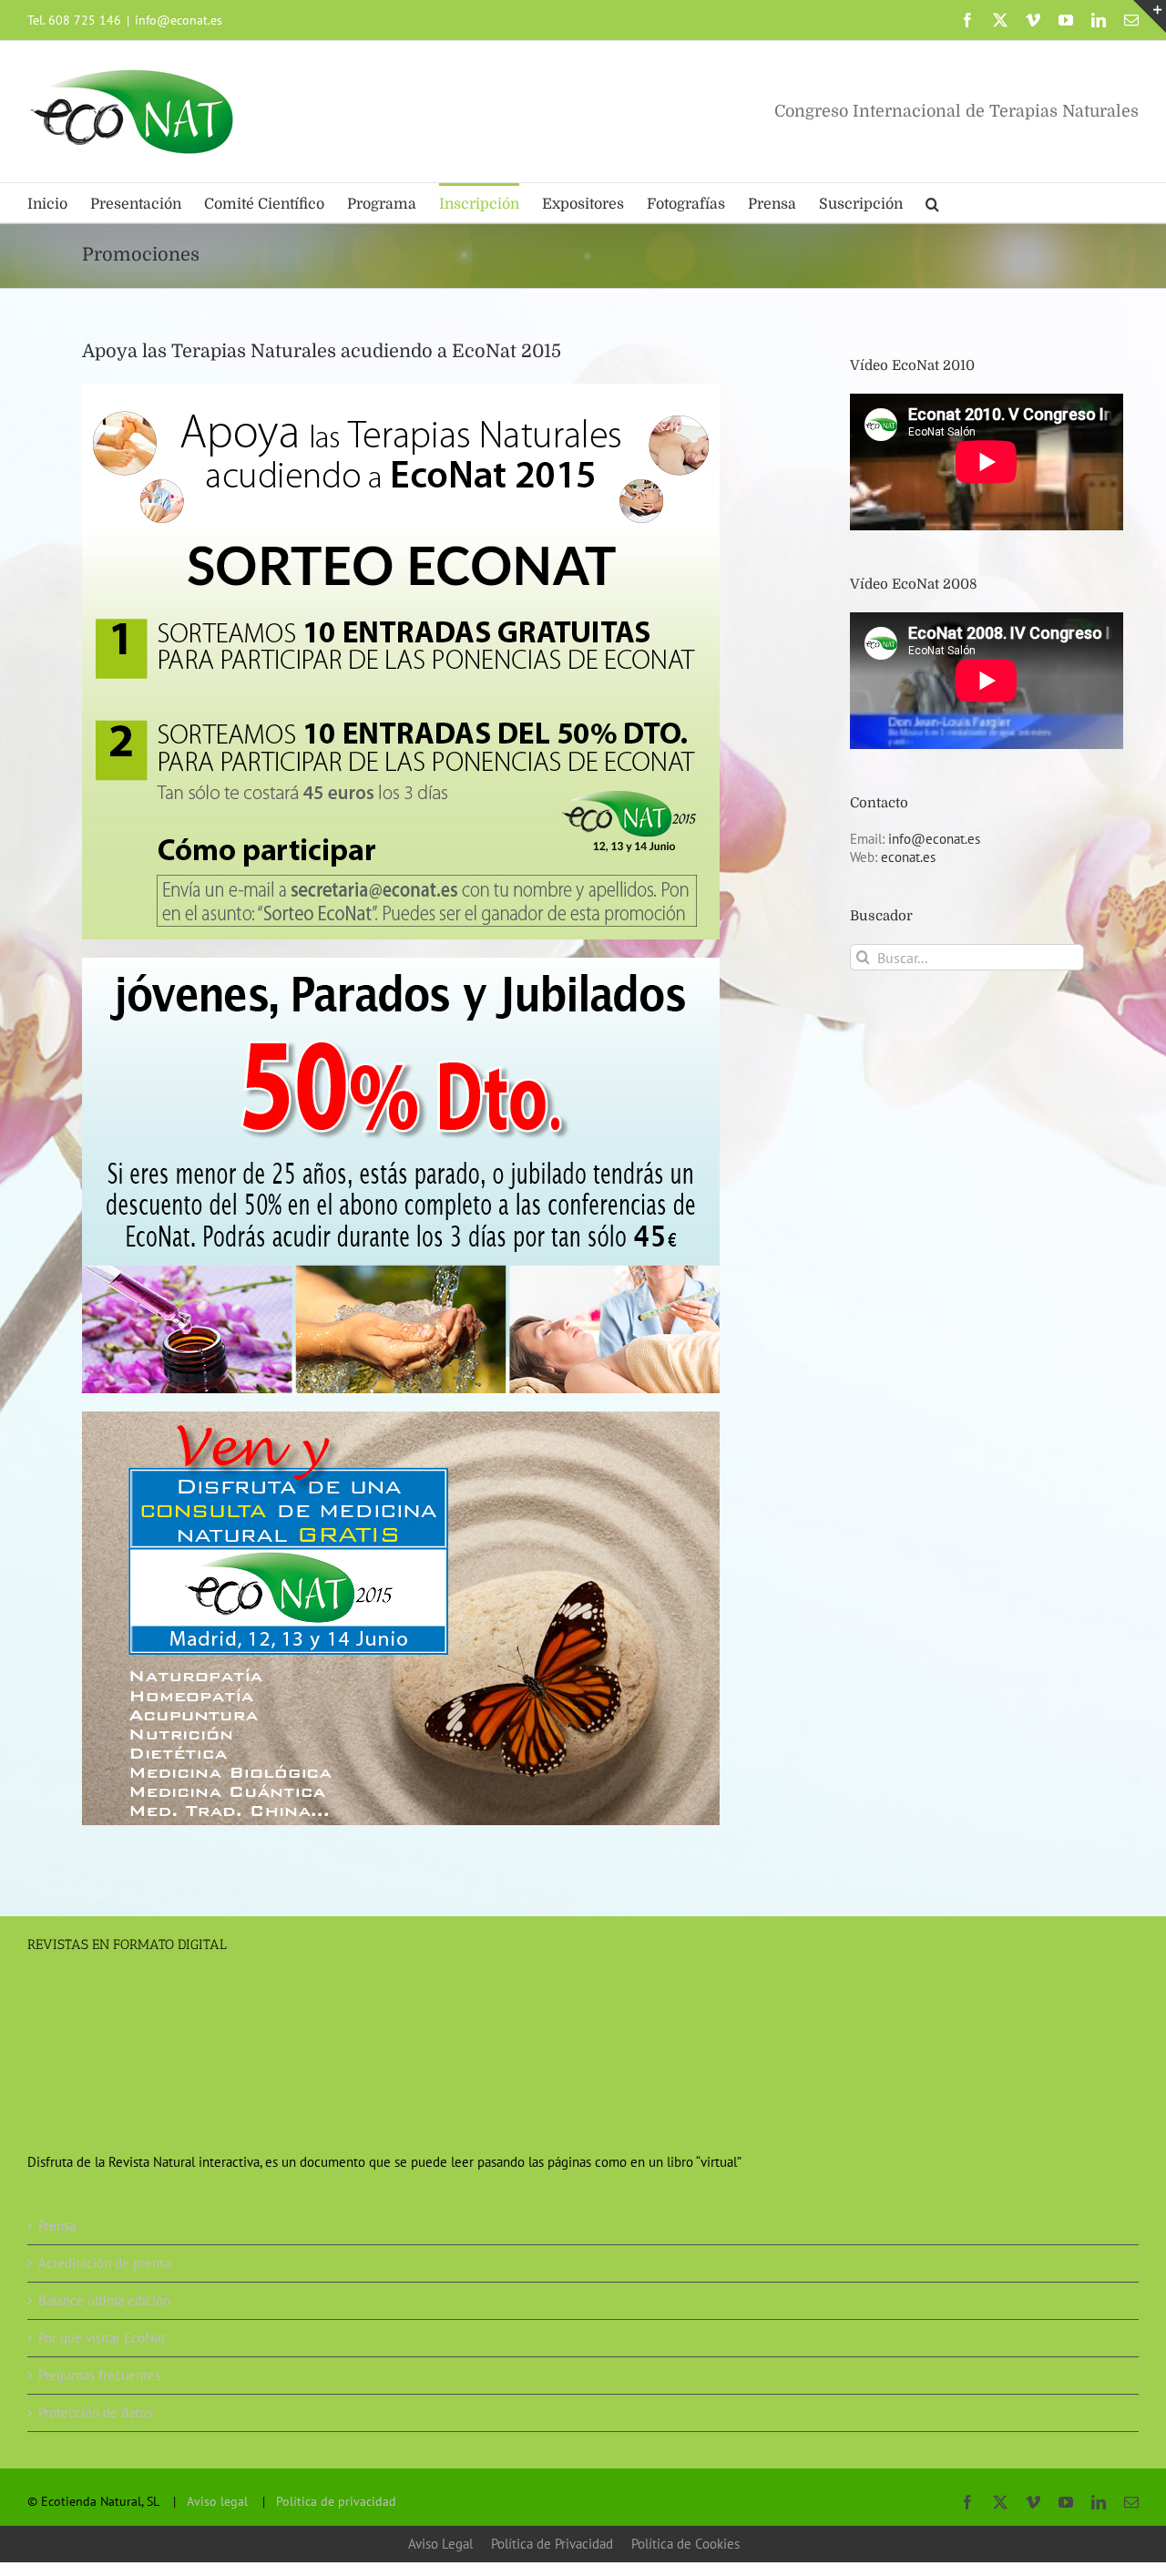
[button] (932, 203)
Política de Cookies (685, 2544)
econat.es (908, 857)
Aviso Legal (440, 2544)
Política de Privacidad (552, 2544)
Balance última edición (104, 2300)
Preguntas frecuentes (99, 2375)
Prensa (57, 2226)
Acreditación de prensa (105, 2263)
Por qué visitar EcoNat (102, 2338)
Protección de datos (95, 2412)
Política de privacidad (336, 2501)
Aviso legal (217, 2501)
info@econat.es (179, 20)
